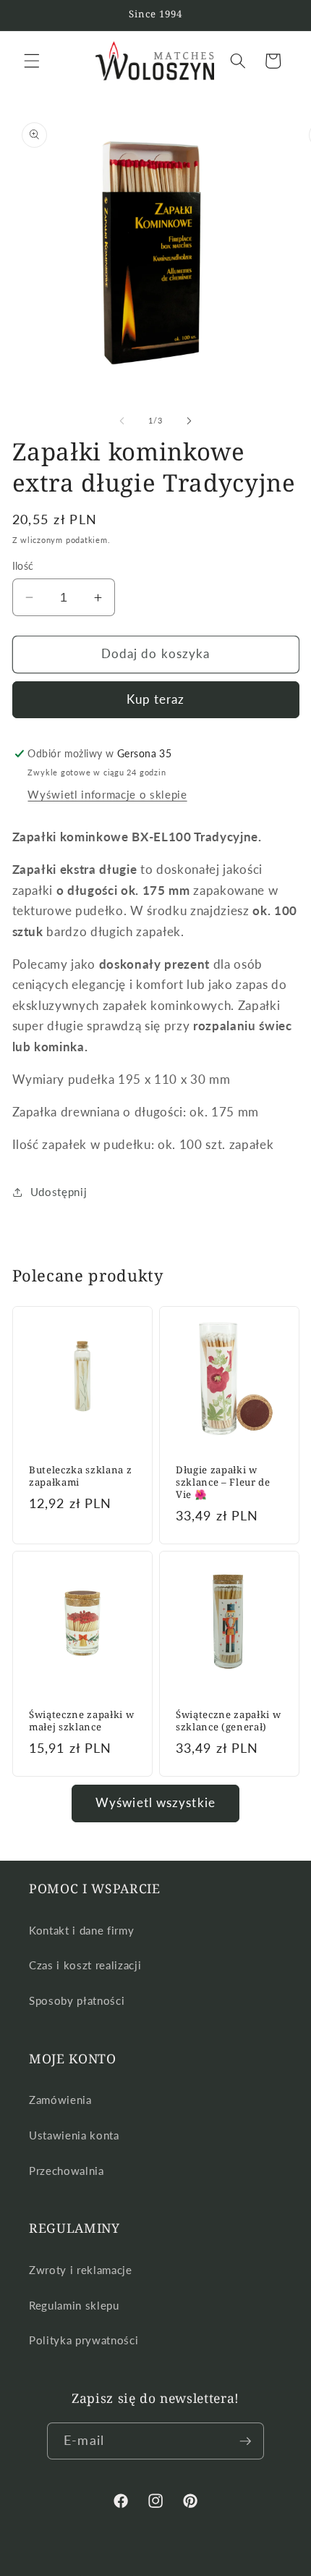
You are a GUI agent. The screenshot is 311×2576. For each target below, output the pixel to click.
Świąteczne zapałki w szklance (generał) (228, 1721)
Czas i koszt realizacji (85, 1965)
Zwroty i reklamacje (81, 2270)
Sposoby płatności (77, 2000)
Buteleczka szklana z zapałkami (80, 1476)
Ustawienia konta (74, 2135)
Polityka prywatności (84, 2340)
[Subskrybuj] (245, 2441)
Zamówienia (60, 2100)
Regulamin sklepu (74, 2305)
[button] (32, 61)
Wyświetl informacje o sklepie (107, 794)
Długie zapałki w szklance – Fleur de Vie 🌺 (223, 1482)
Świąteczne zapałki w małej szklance (81, 1721)
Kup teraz (156, 699)
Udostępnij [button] (59, 1192)
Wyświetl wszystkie (155, 1803)
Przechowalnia (67, 2171)
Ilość (23, 566)
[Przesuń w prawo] (189, 421)
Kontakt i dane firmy (81, 1930)
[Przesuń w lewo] (122, 421)
